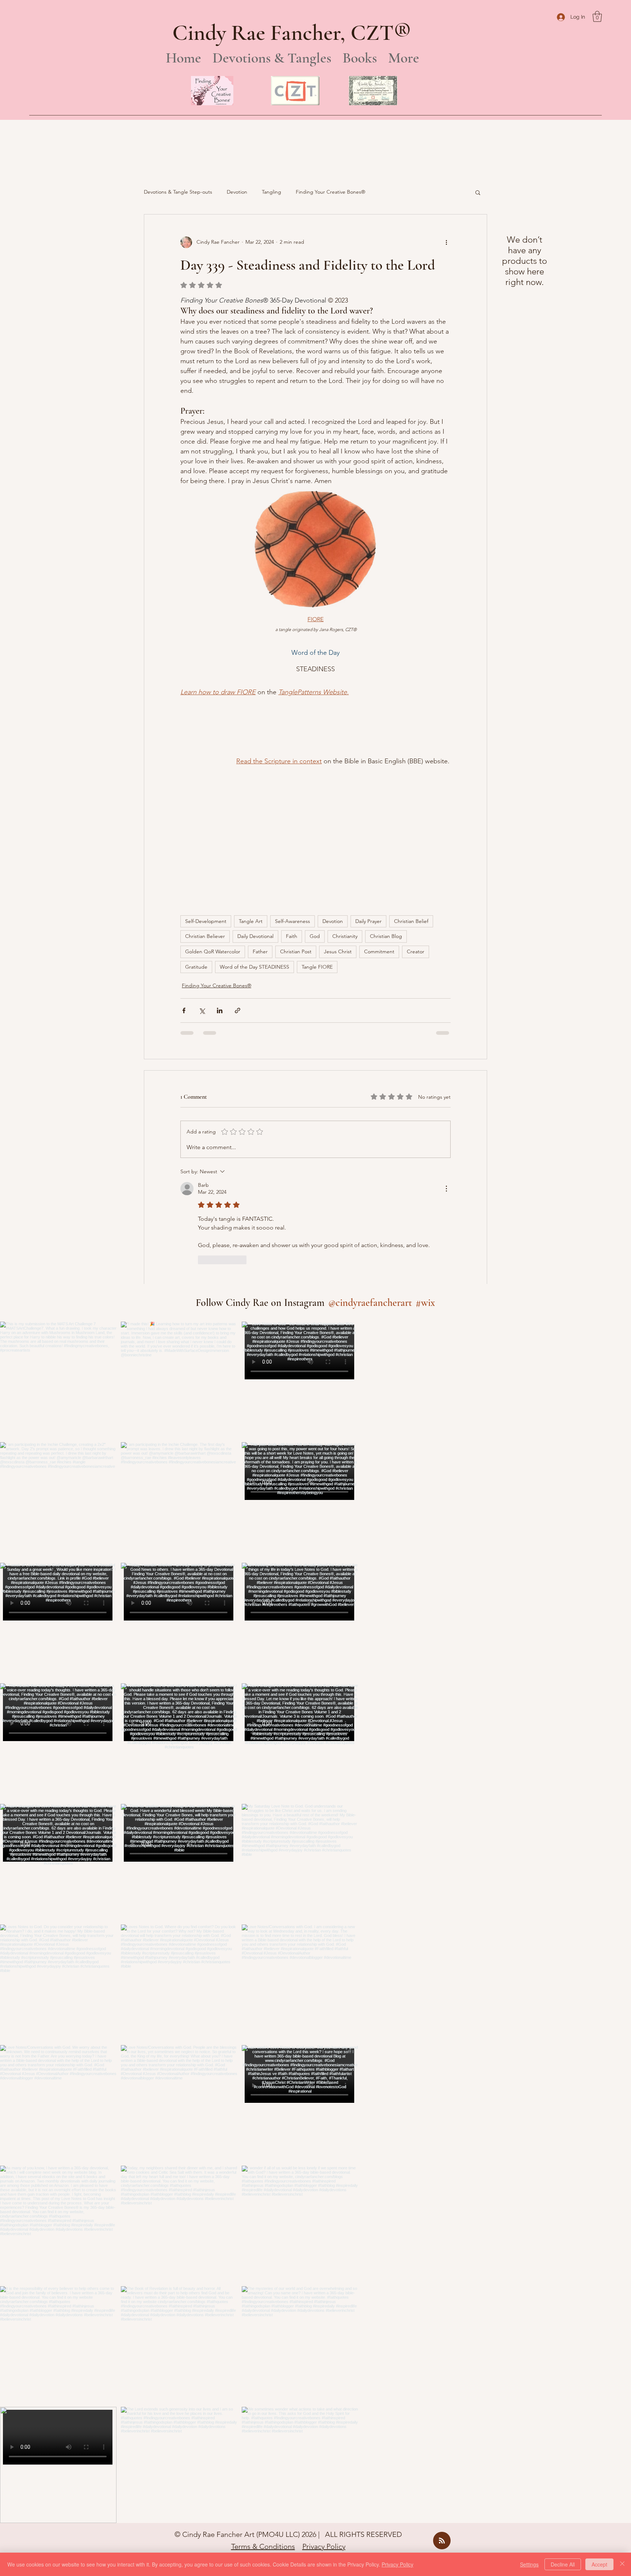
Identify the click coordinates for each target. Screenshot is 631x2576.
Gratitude (196, 825)
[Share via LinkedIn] (220, 869)
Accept (599, 2564)
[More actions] (446, 242)
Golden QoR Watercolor (213, 810)
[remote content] (201, 711)
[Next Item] (337, 1781)
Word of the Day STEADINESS (255, 825)
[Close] (622, 2564)
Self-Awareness (292, 779)
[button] (597, 16)
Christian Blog (386, 794)
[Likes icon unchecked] (203, 1118)
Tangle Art (251, 779)
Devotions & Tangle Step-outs (178, 192)
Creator (416, 810)
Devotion (237, 192)
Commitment (379, 810)
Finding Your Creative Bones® (330, 192)
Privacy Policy (324, 2405)
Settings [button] (529, 2564)
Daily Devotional (255, 794)
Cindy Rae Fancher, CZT (283, 33)
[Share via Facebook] (184, 869)
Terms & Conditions (263, 2405)
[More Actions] (446, 1047)
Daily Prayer (368, 779)
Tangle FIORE (317, 825)
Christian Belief (411, 779)
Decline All (563, 2564)
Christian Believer (205, 794)
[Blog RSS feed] (442, 2399)
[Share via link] (238, 869)
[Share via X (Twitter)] (202, 869)
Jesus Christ (338, 810)
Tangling (271, 192)
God (315, 794)
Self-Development (206, 779)
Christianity (345, 794)
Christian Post (296, 810)
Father (260, 810)
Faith (292, 794)
